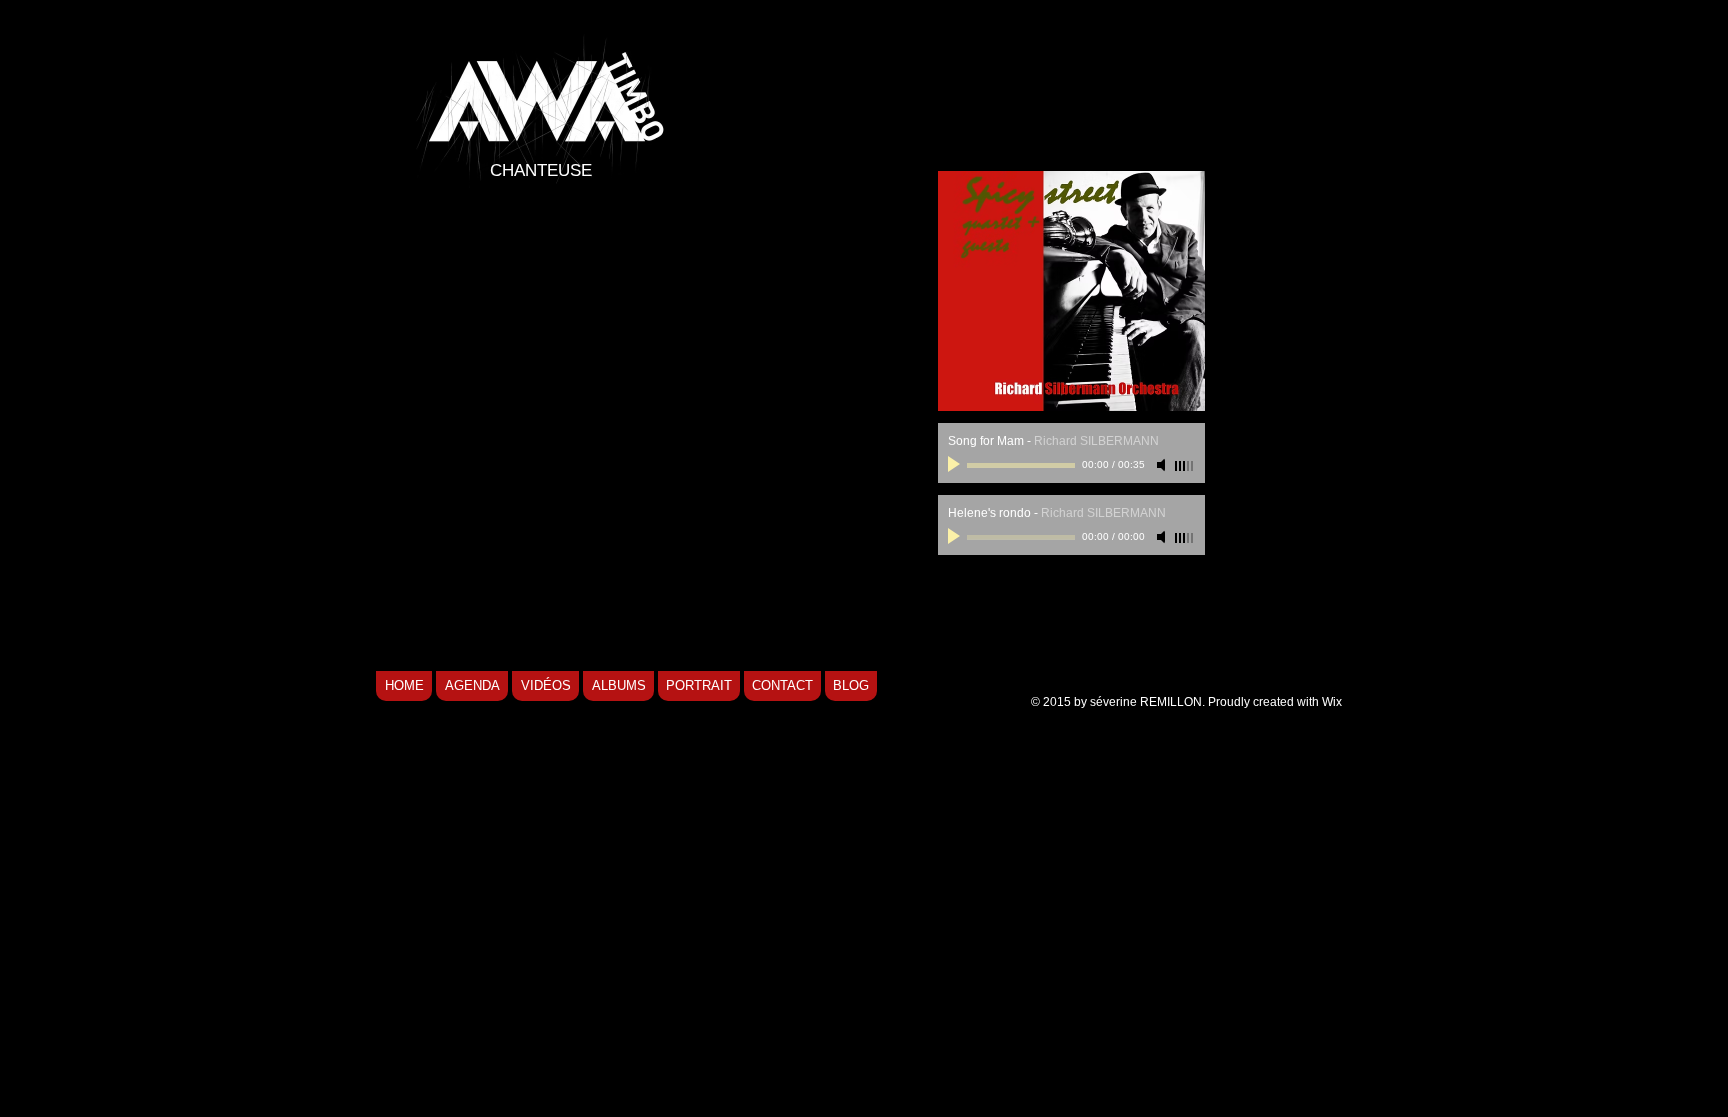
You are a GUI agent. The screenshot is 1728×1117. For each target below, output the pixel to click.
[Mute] (1163, 465)
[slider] (1185, 466)
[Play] (956, 465)
